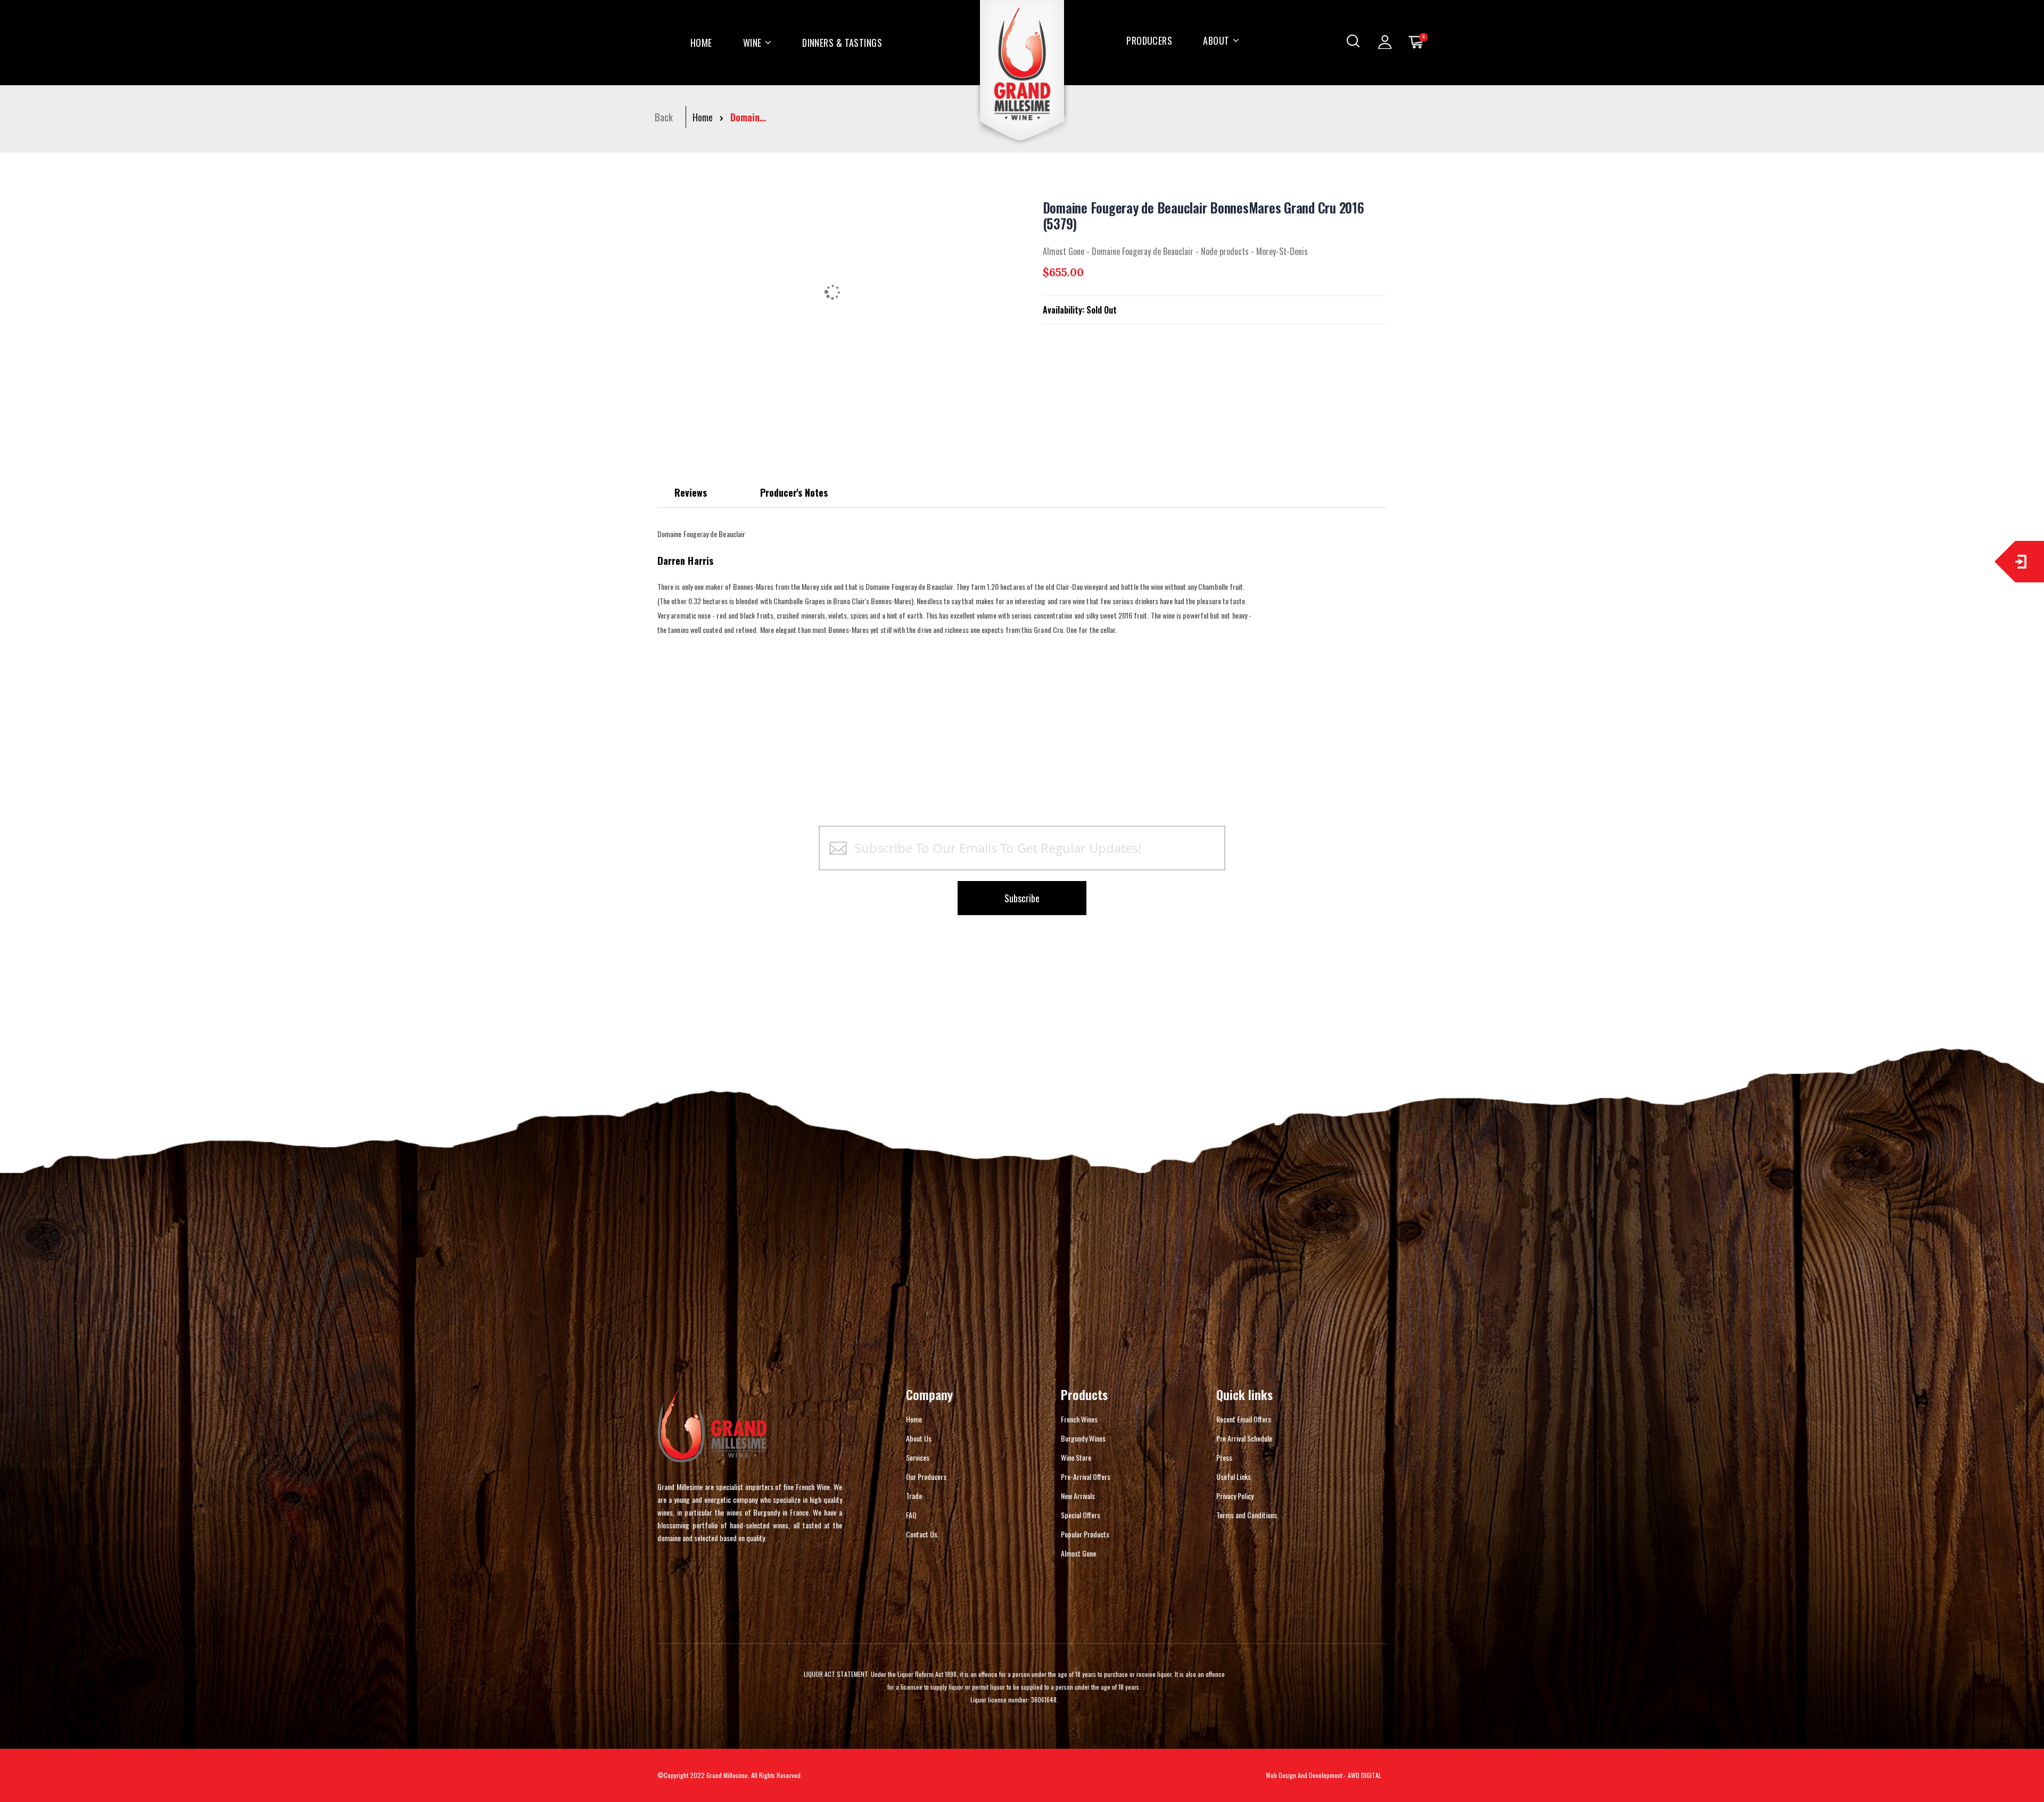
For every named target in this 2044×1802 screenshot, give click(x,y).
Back (664, 117)
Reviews (691, 492)
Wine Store (1076, 1457)
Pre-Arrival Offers (1086, 1476)
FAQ (911, 1515)
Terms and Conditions (1247, 1515)
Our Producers (926, 1476)
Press (1224, 1457)
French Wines (1079, 1419)
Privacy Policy (1235, 1496)
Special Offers (1081, 1515)
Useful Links (1234, 1476)
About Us (919, 1438)
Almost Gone (1078, 1553)
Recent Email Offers (1244, 1419)
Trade (914, 1496)
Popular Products (1085, 1534)
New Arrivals (1078, 1496)
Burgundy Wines (1083, 1438)
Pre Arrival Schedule (1244, 1438)
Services (918, 1457)
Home (703, 117)
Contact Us (922, 1534)
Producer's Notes (794, 492)
